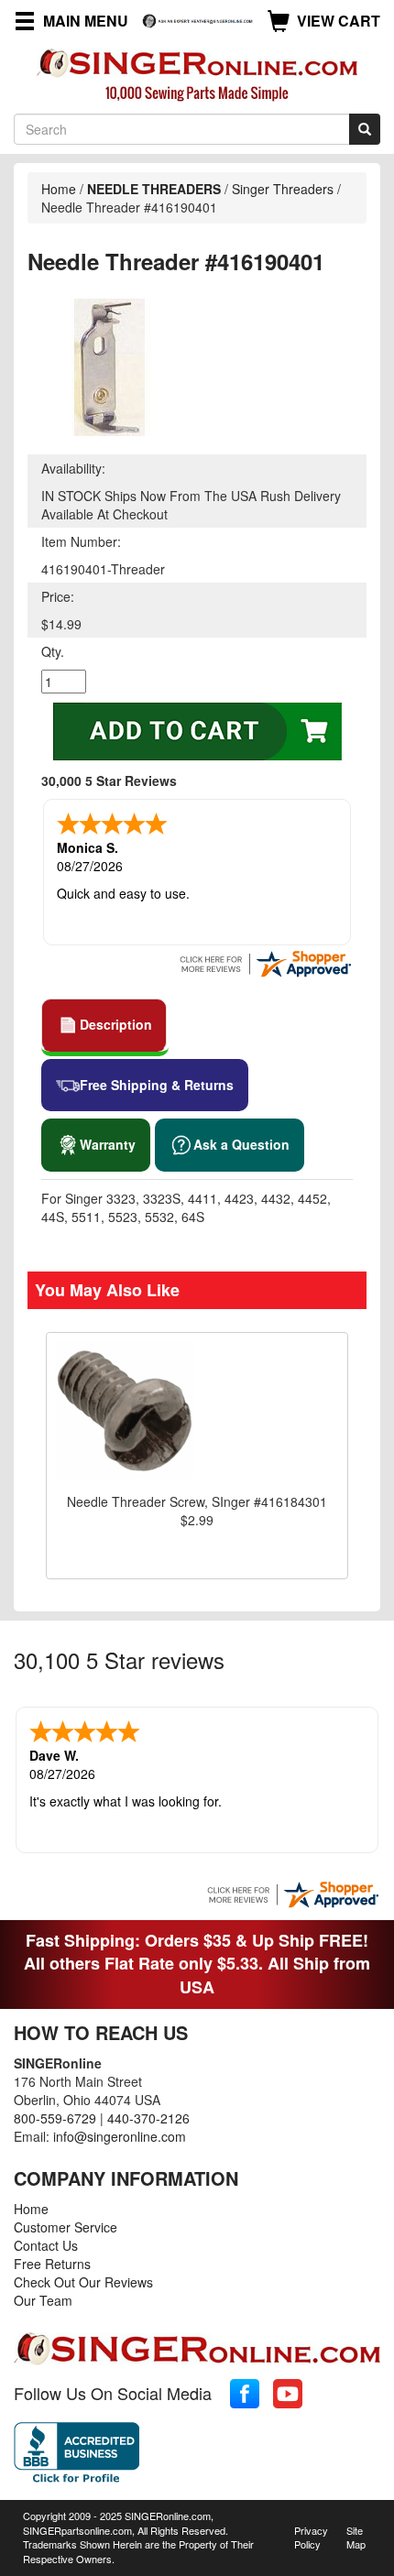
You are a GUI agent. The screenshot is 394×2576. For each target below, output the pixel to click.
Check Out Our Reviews (83, 2282)
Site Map (356, 2538)
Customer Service (66, 2227)
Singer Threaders (283, 189)
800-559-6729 (55, 2118)
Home (59, 189)
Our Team (43, 2300)
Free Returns (52, 2264)
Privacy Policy (311, 2538)
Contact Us (46, 2245)
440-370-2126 (148, 2118)
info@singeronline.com (120, 2136)
